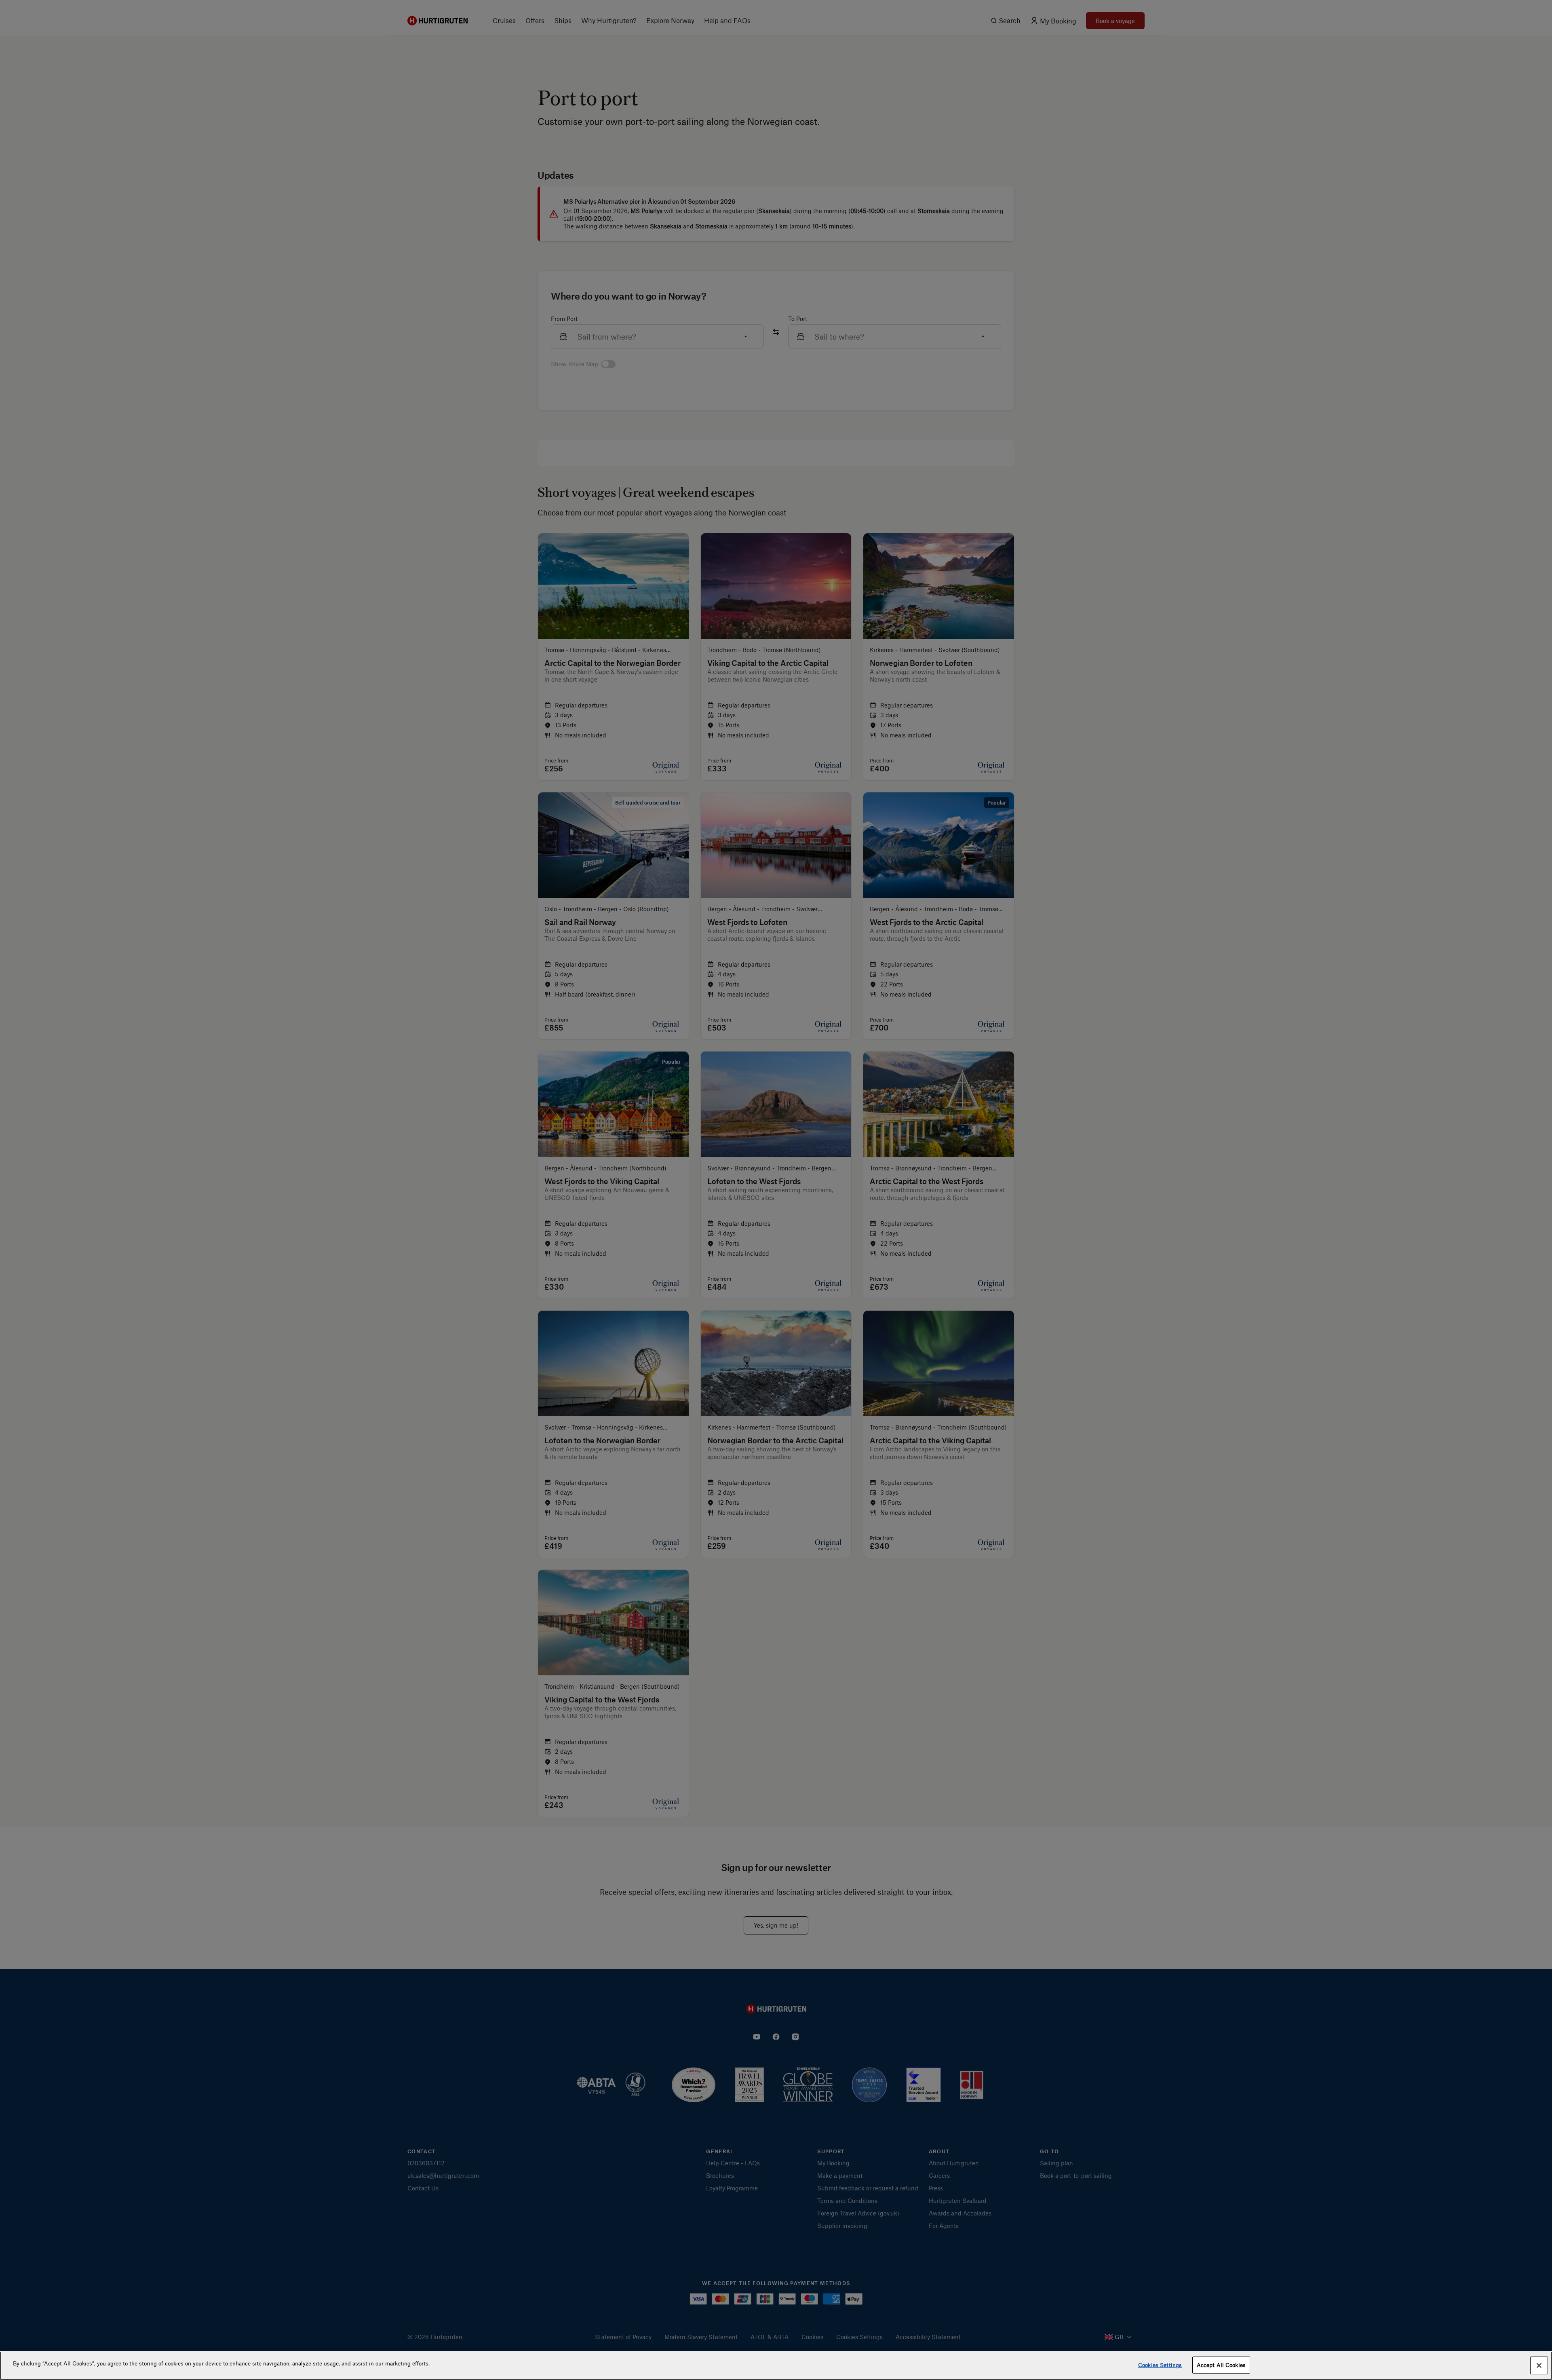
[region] (776, 2366)
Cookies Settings (1160, 2365)
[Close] (1539, 2365)
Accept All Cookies (1221, 2365)
